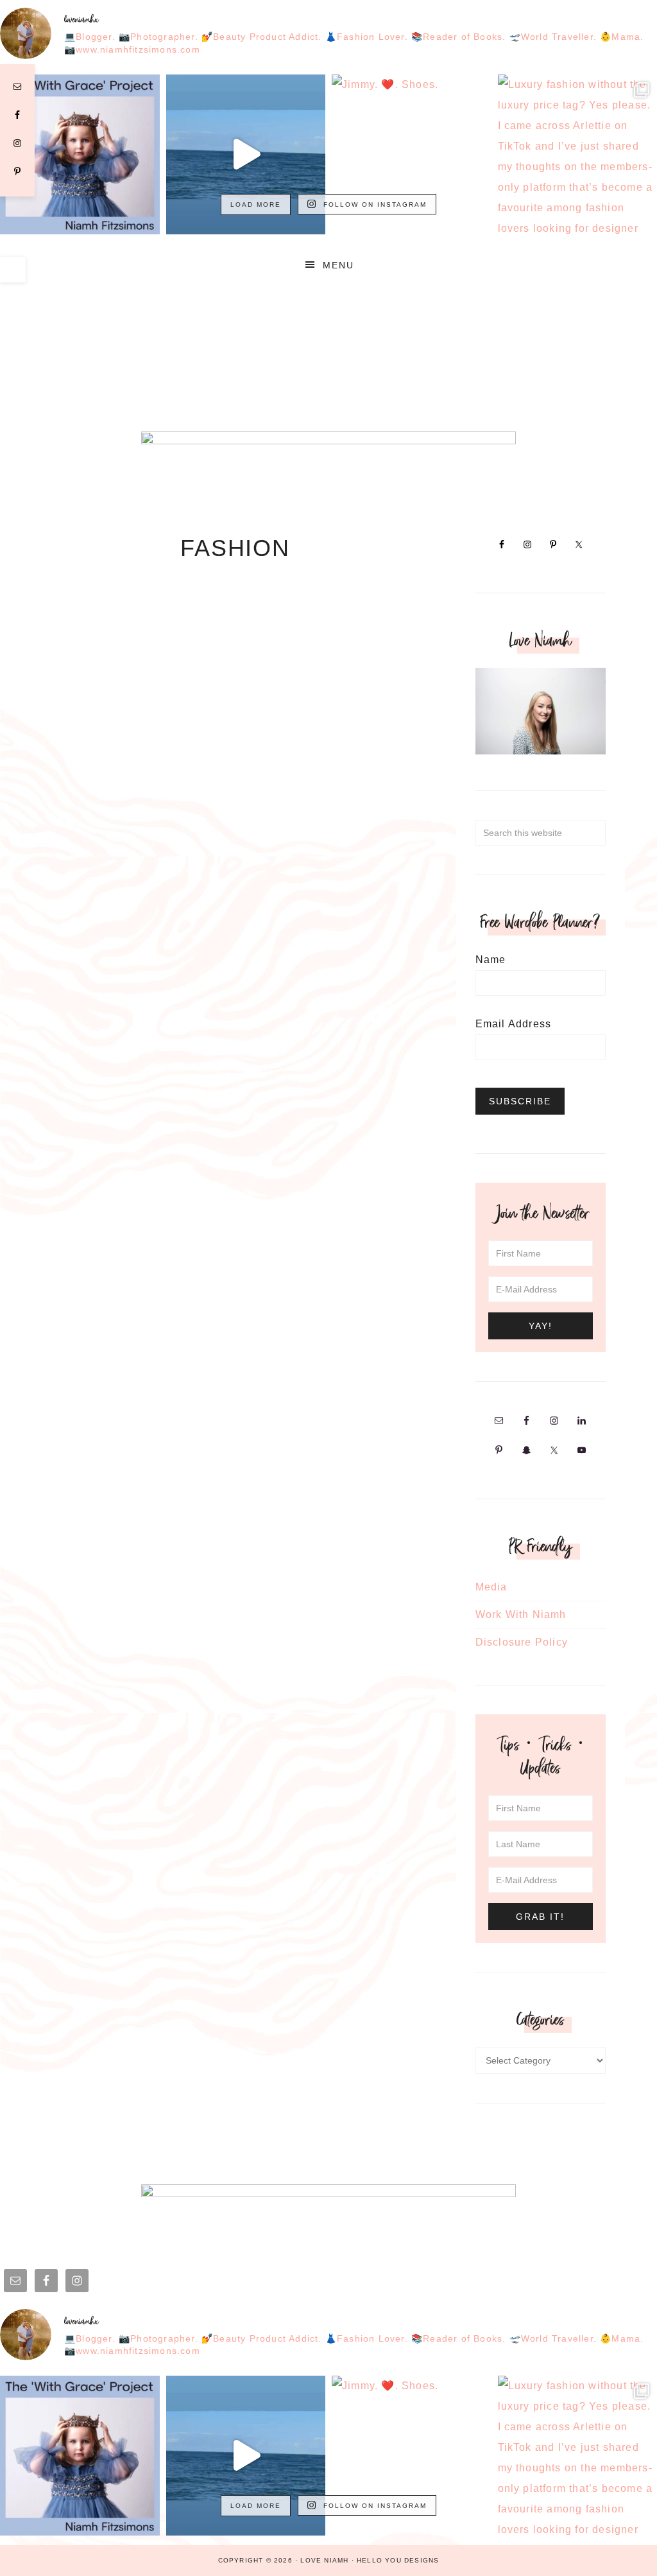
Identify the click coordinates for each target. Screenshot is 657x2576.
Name (491, 960)
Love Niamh (328, 336)
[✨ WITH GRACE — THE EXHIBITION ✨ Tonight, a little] (80, 154)
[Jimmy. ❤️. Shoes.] (412, 154)
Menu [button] (338, 265)
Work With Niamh (521, 1614)
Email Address (514, 1024)
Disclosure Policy (522, 1642)
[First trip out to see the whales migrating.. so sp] (246, 154)
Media (491, 1587)
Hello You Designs (398, 2560)
